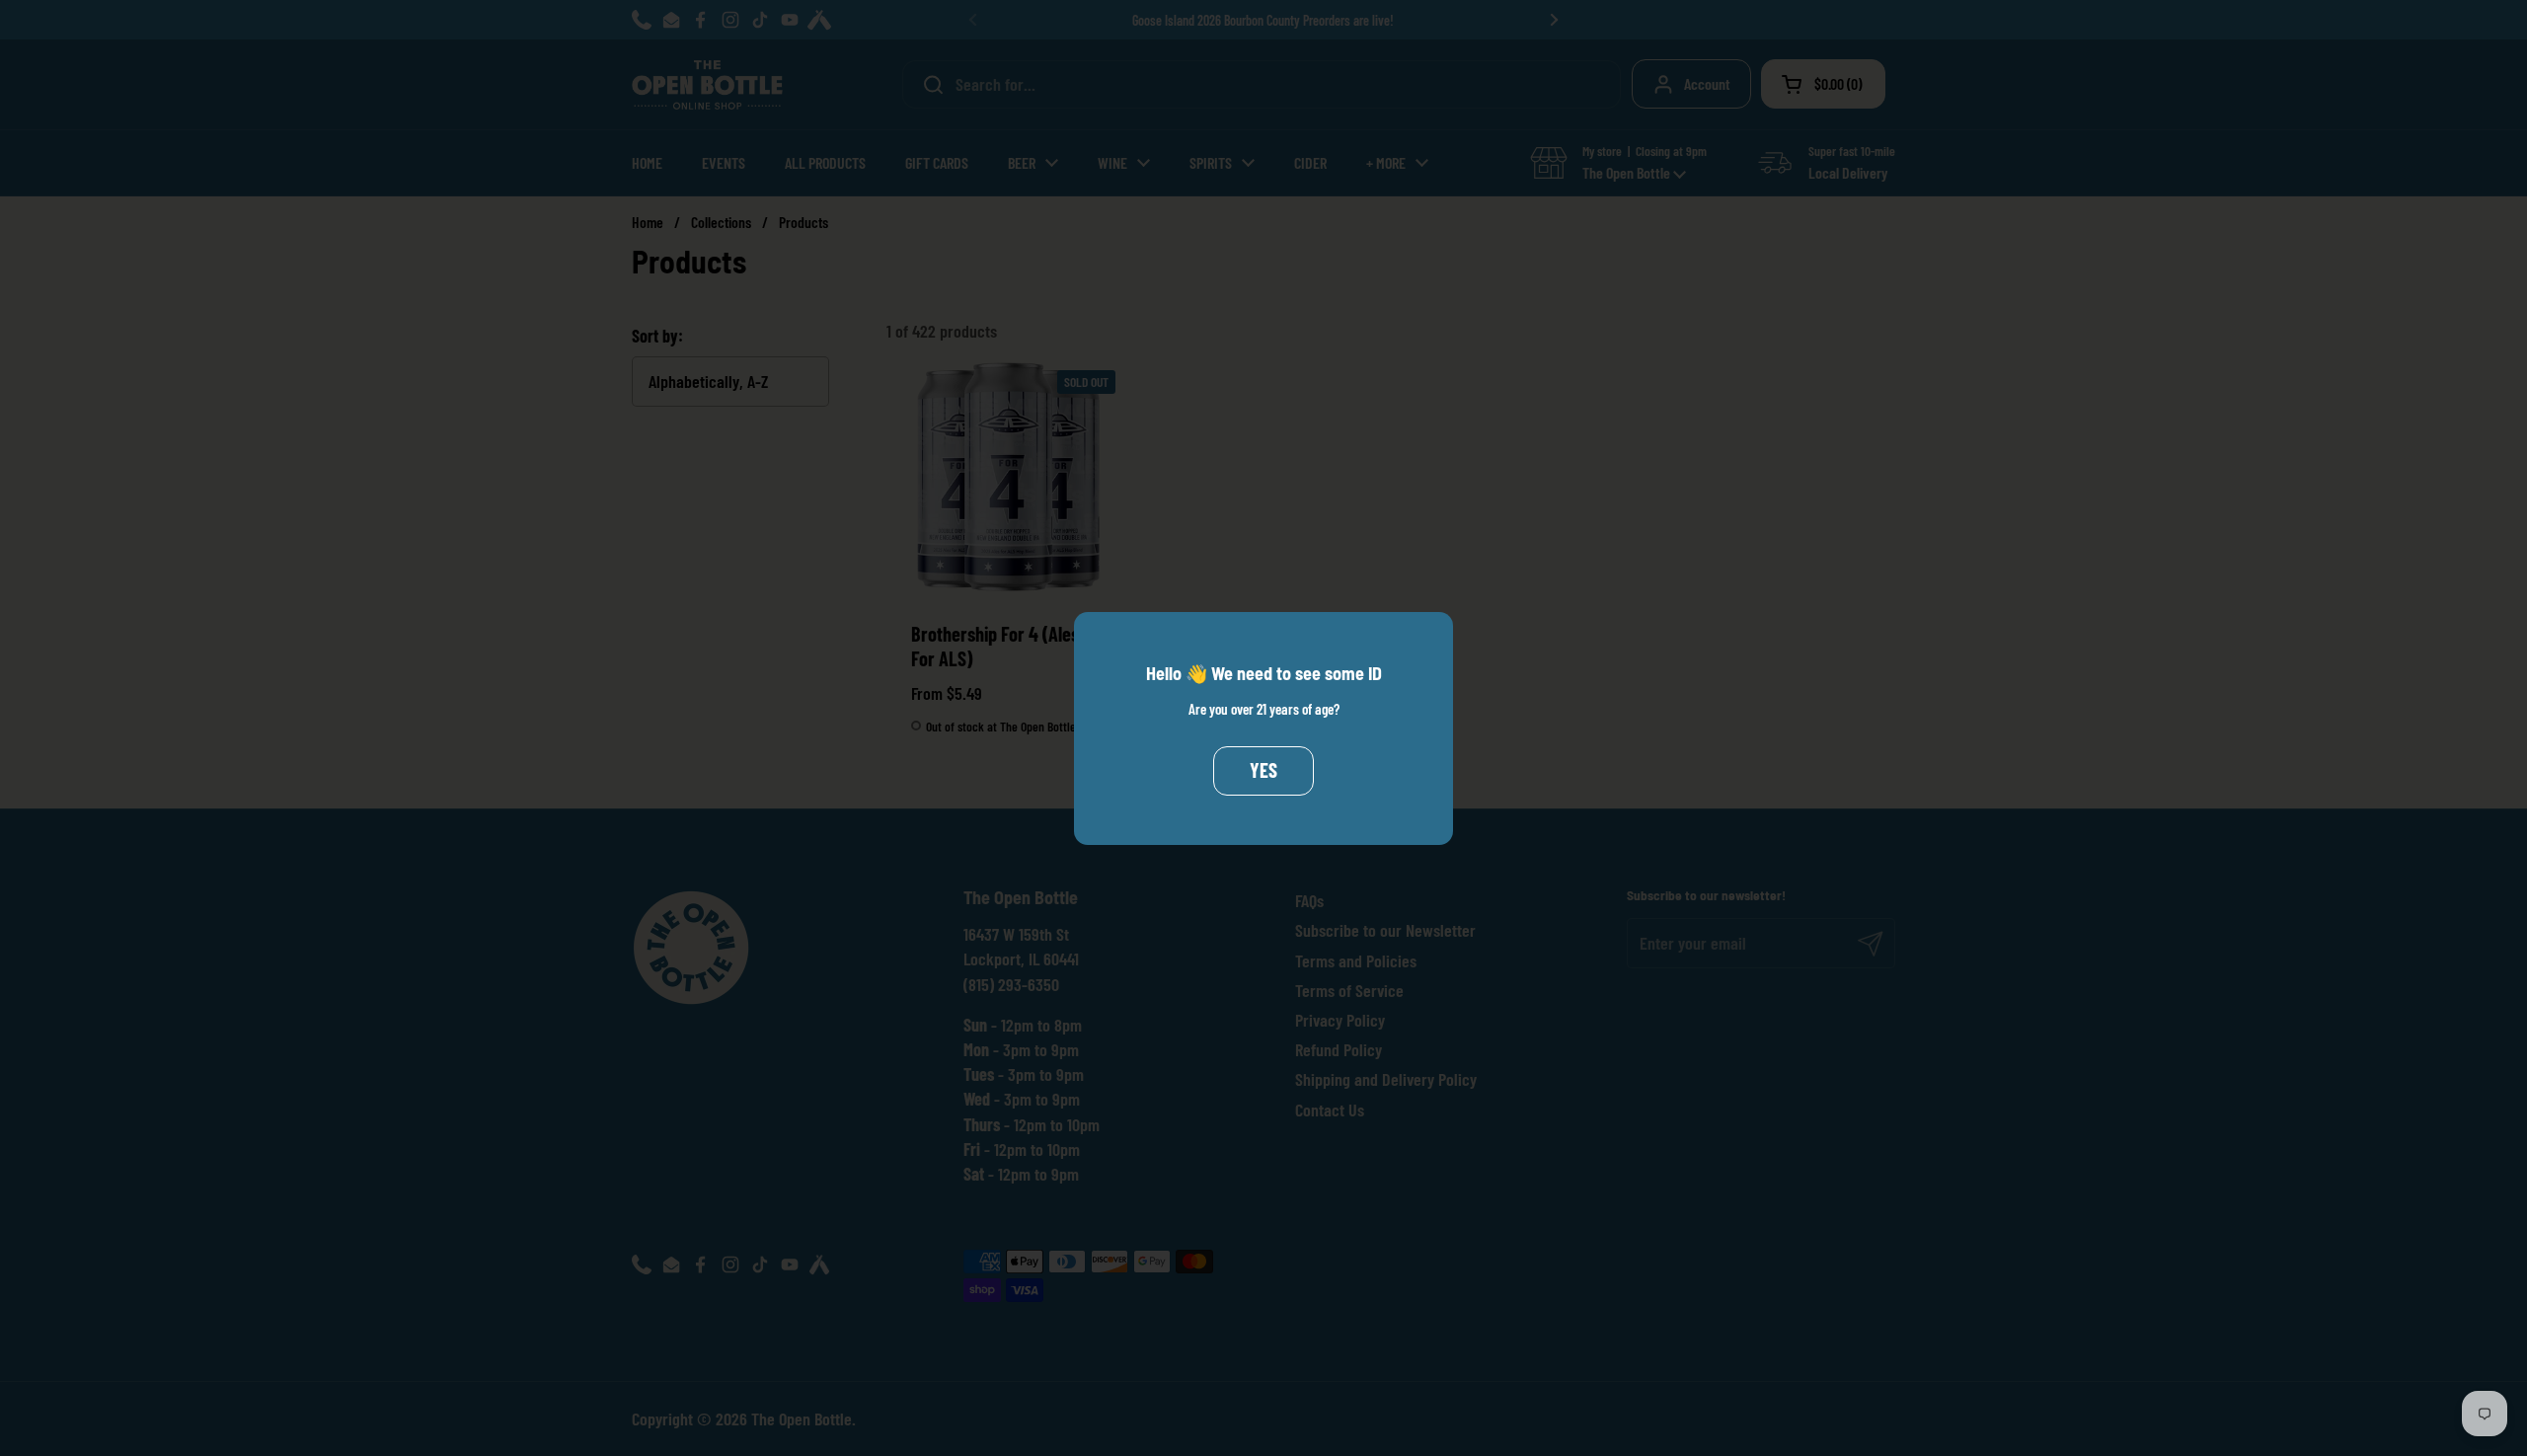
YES (1263, 770)
